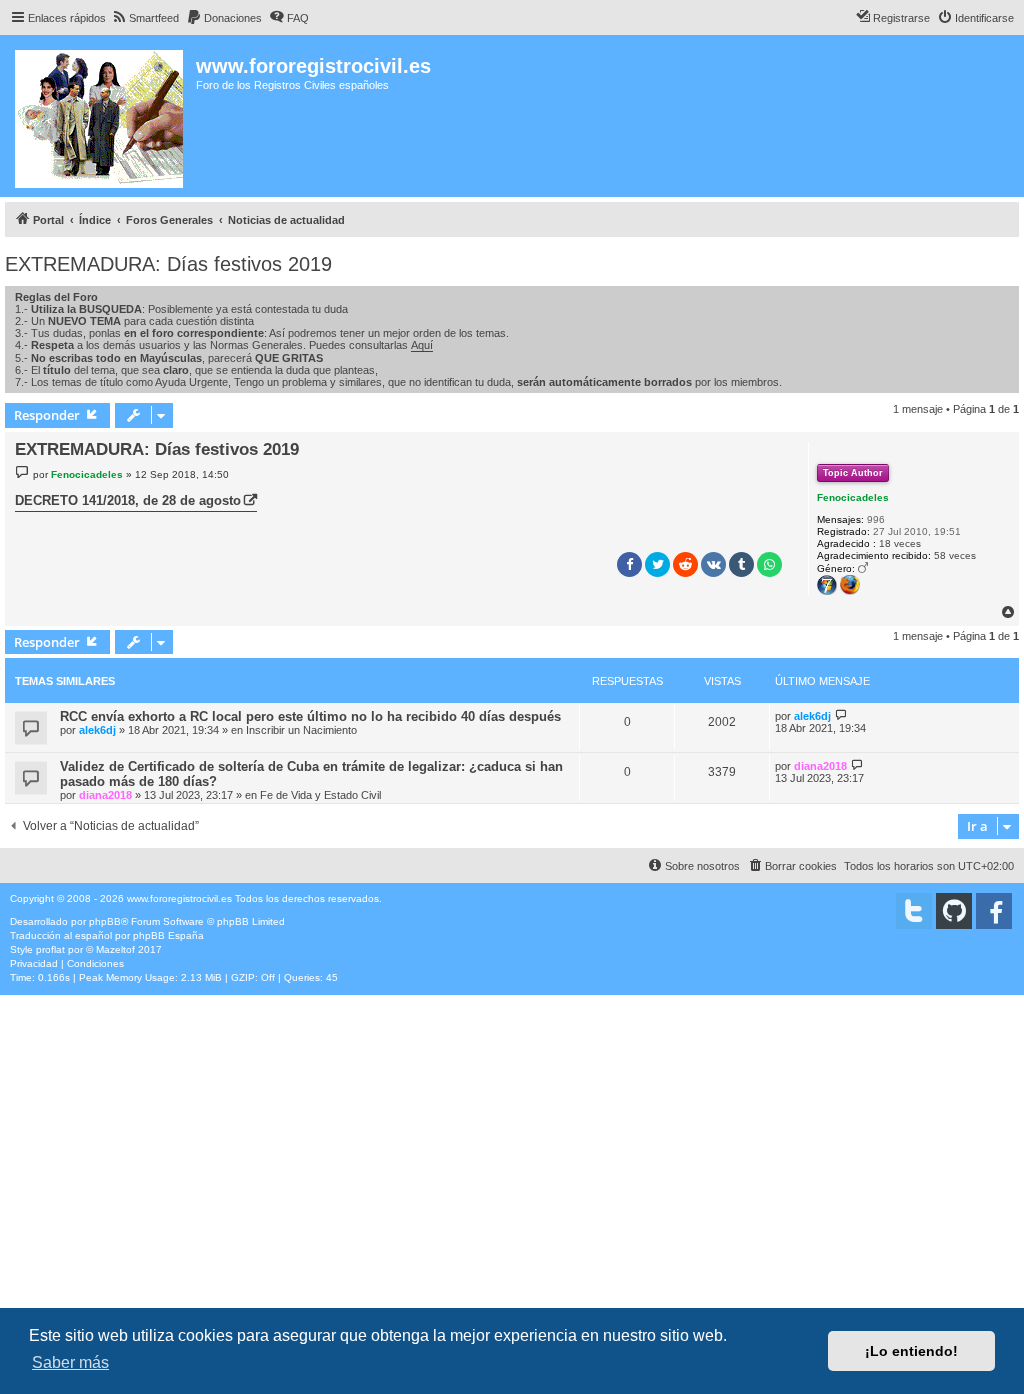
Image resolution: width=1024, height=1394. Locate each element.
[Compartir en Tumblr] (741, 564)
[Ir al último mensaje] (841, 715)
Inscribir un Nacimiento (301, 730)
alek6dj (97, 730)
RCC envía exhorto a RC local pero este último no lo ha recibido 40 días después (310, 716)
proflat (50, 949)
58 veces (955, 555)
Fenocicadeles (853, 497)
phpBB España (168, 935)
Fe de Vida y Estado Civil (320, 795)
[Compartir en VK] (713, 564)
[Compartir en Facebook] (629, 564)
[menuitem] (145, 18)
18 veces (900, 543)
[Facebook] (994, 911)
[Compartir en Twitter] (657, 564)
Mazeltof (115, 949)
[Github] (954, 911)
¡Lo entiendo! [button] (911, 1351)
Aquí (422, 345)
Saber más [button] (70, 1362)
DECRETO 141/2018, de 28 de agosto (128, 500)
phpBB (105, 921)
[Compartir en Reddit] (685, 564)
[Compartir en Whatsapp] (769, 564)
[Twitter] (914, 911)
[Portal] (100, 116)
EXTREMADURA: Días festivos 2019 (168, 264)
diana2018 (105, 795)
